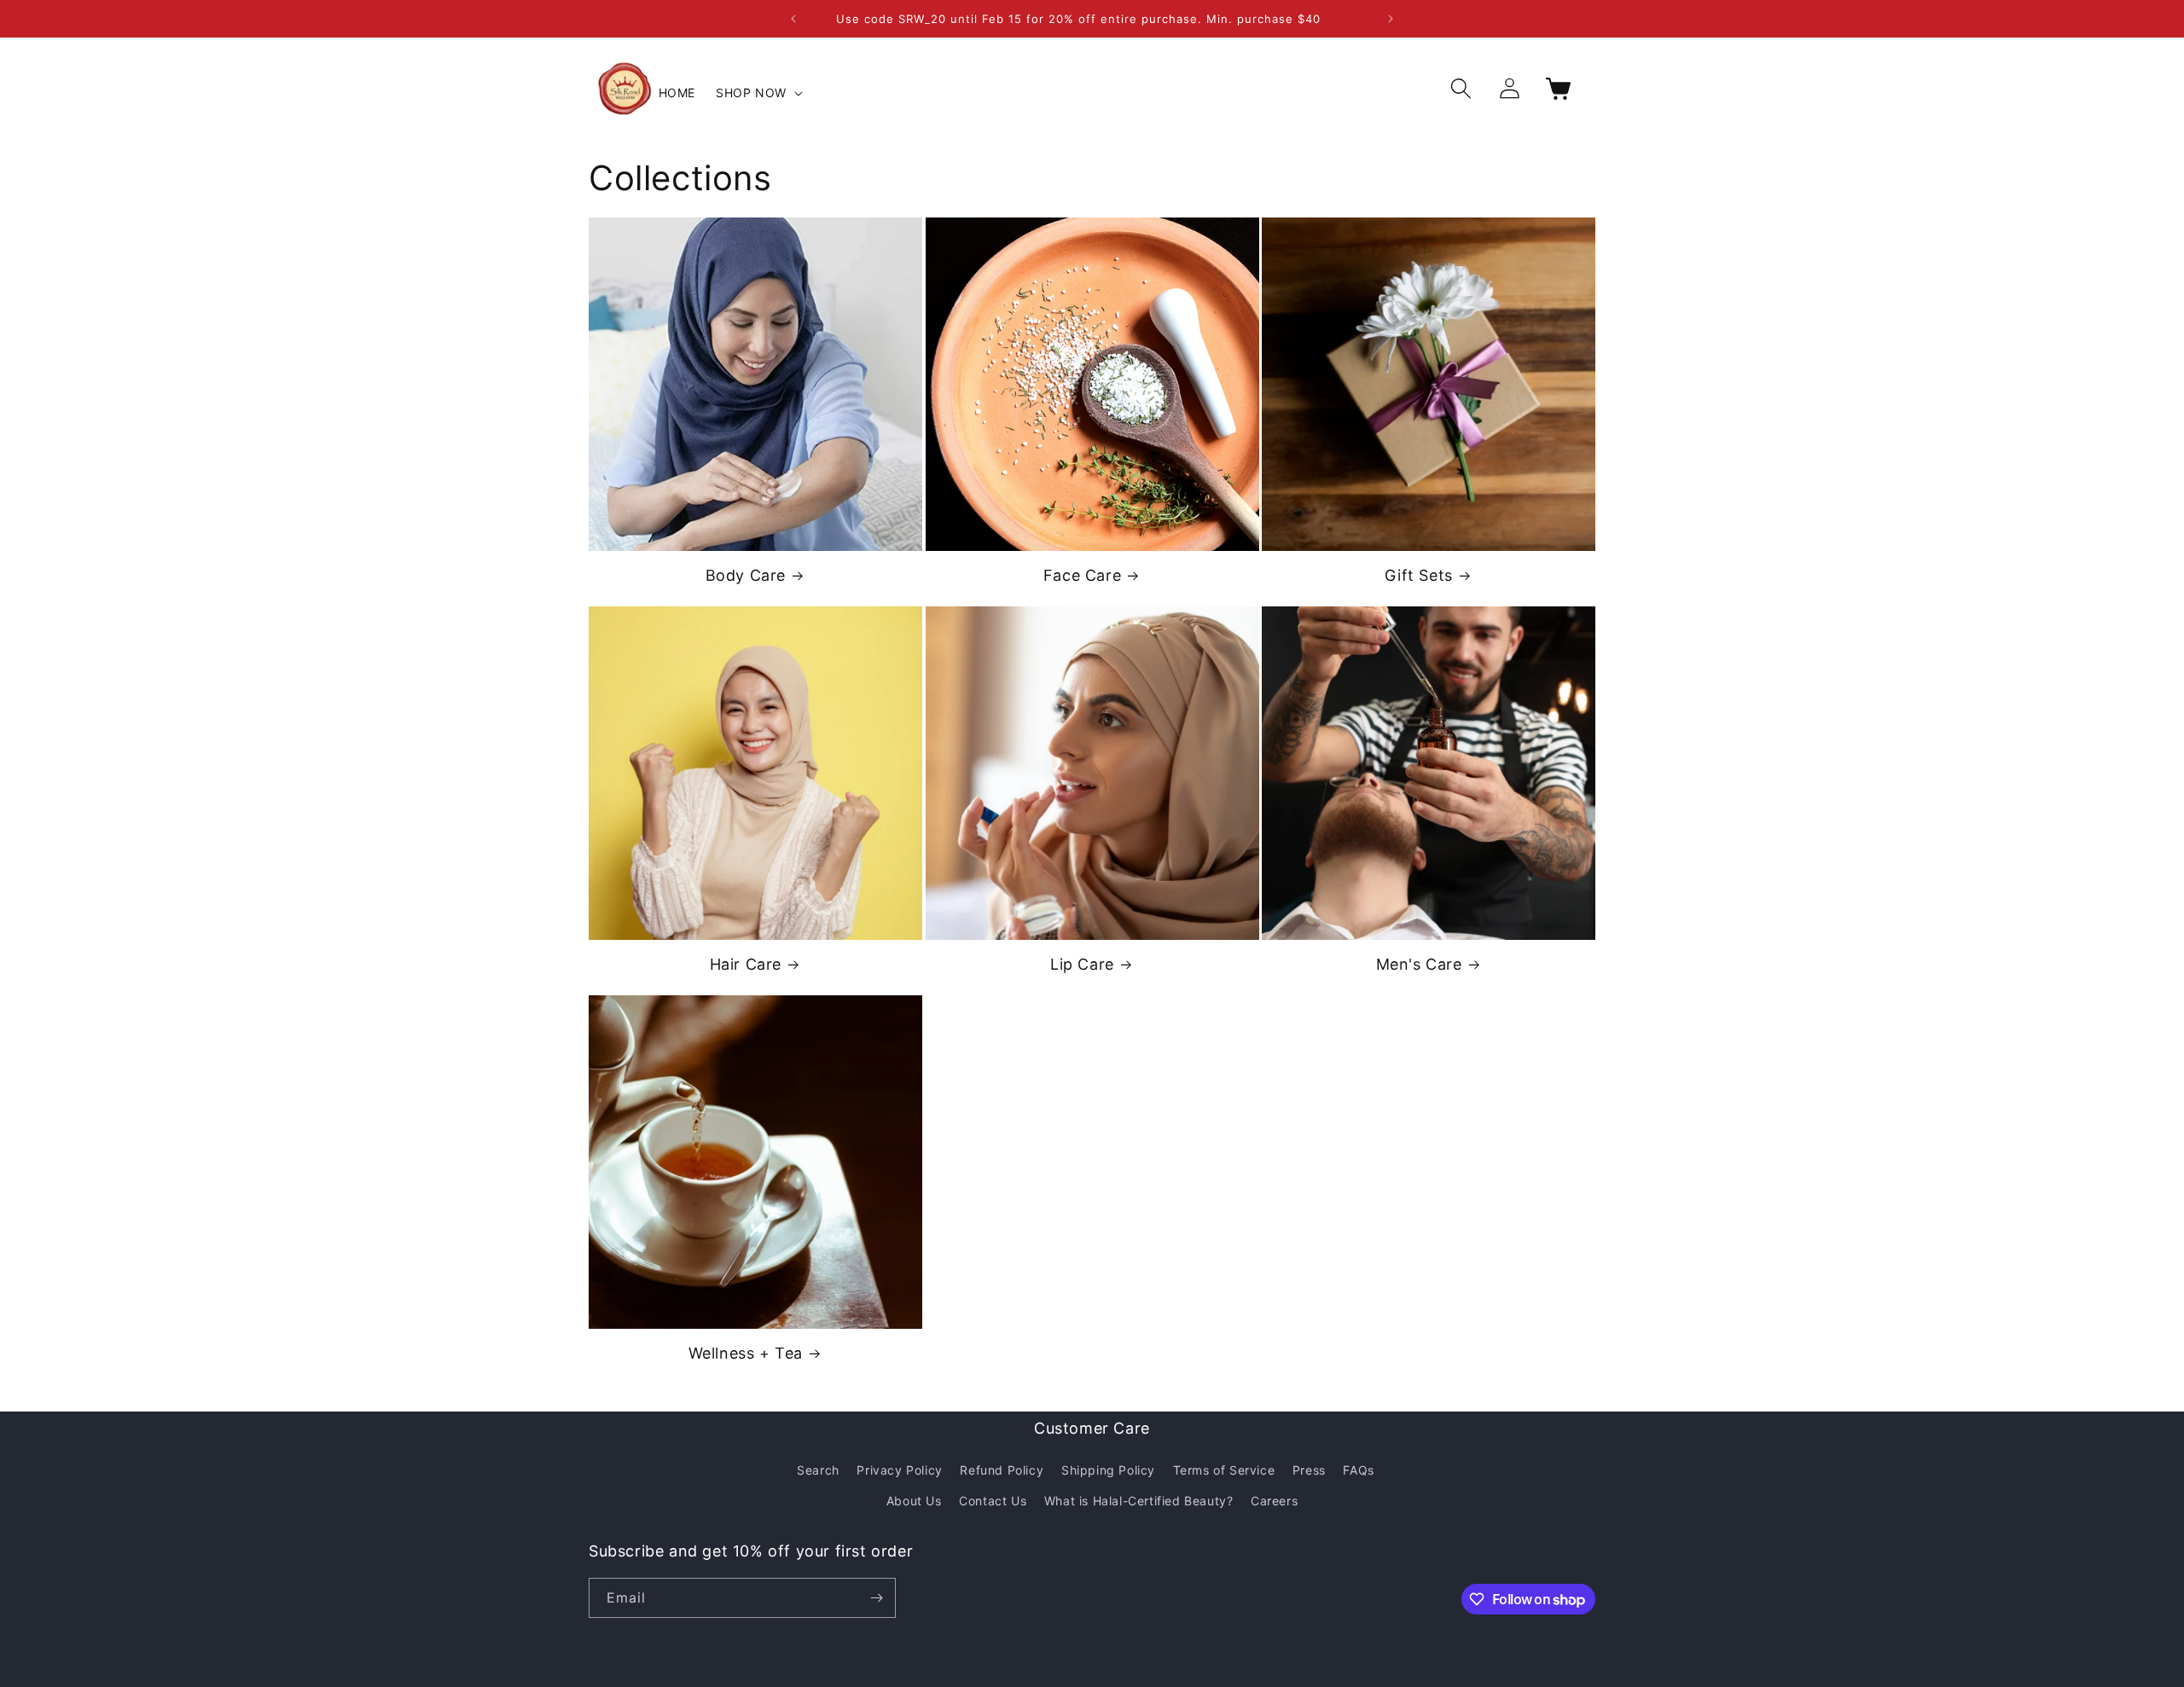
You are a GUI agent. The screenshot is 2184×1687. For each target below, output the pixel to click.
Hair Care (746, 964)
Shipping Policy (1108, 1470)
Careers (1274, 1500)
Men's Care (1419, 964)
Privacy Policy (899, 1470)
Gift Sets (1418, 575)
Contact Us (993, 1500)
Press (1309, 1470)
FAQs (1358, 1470)
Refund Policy (1002, 1470)
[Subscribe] (876, 1598)
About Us (914, 1500)
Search (818, 1470)
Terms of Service (1224, 1470)
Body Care (746, 575)
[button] (758, 93)
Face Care (1082, 575)
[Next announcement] (1391, 19)
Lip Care (1082, 964)
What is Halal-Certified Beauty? (1139, 1500)
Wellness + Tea (746, 1353)
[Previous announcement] (793, 19)
